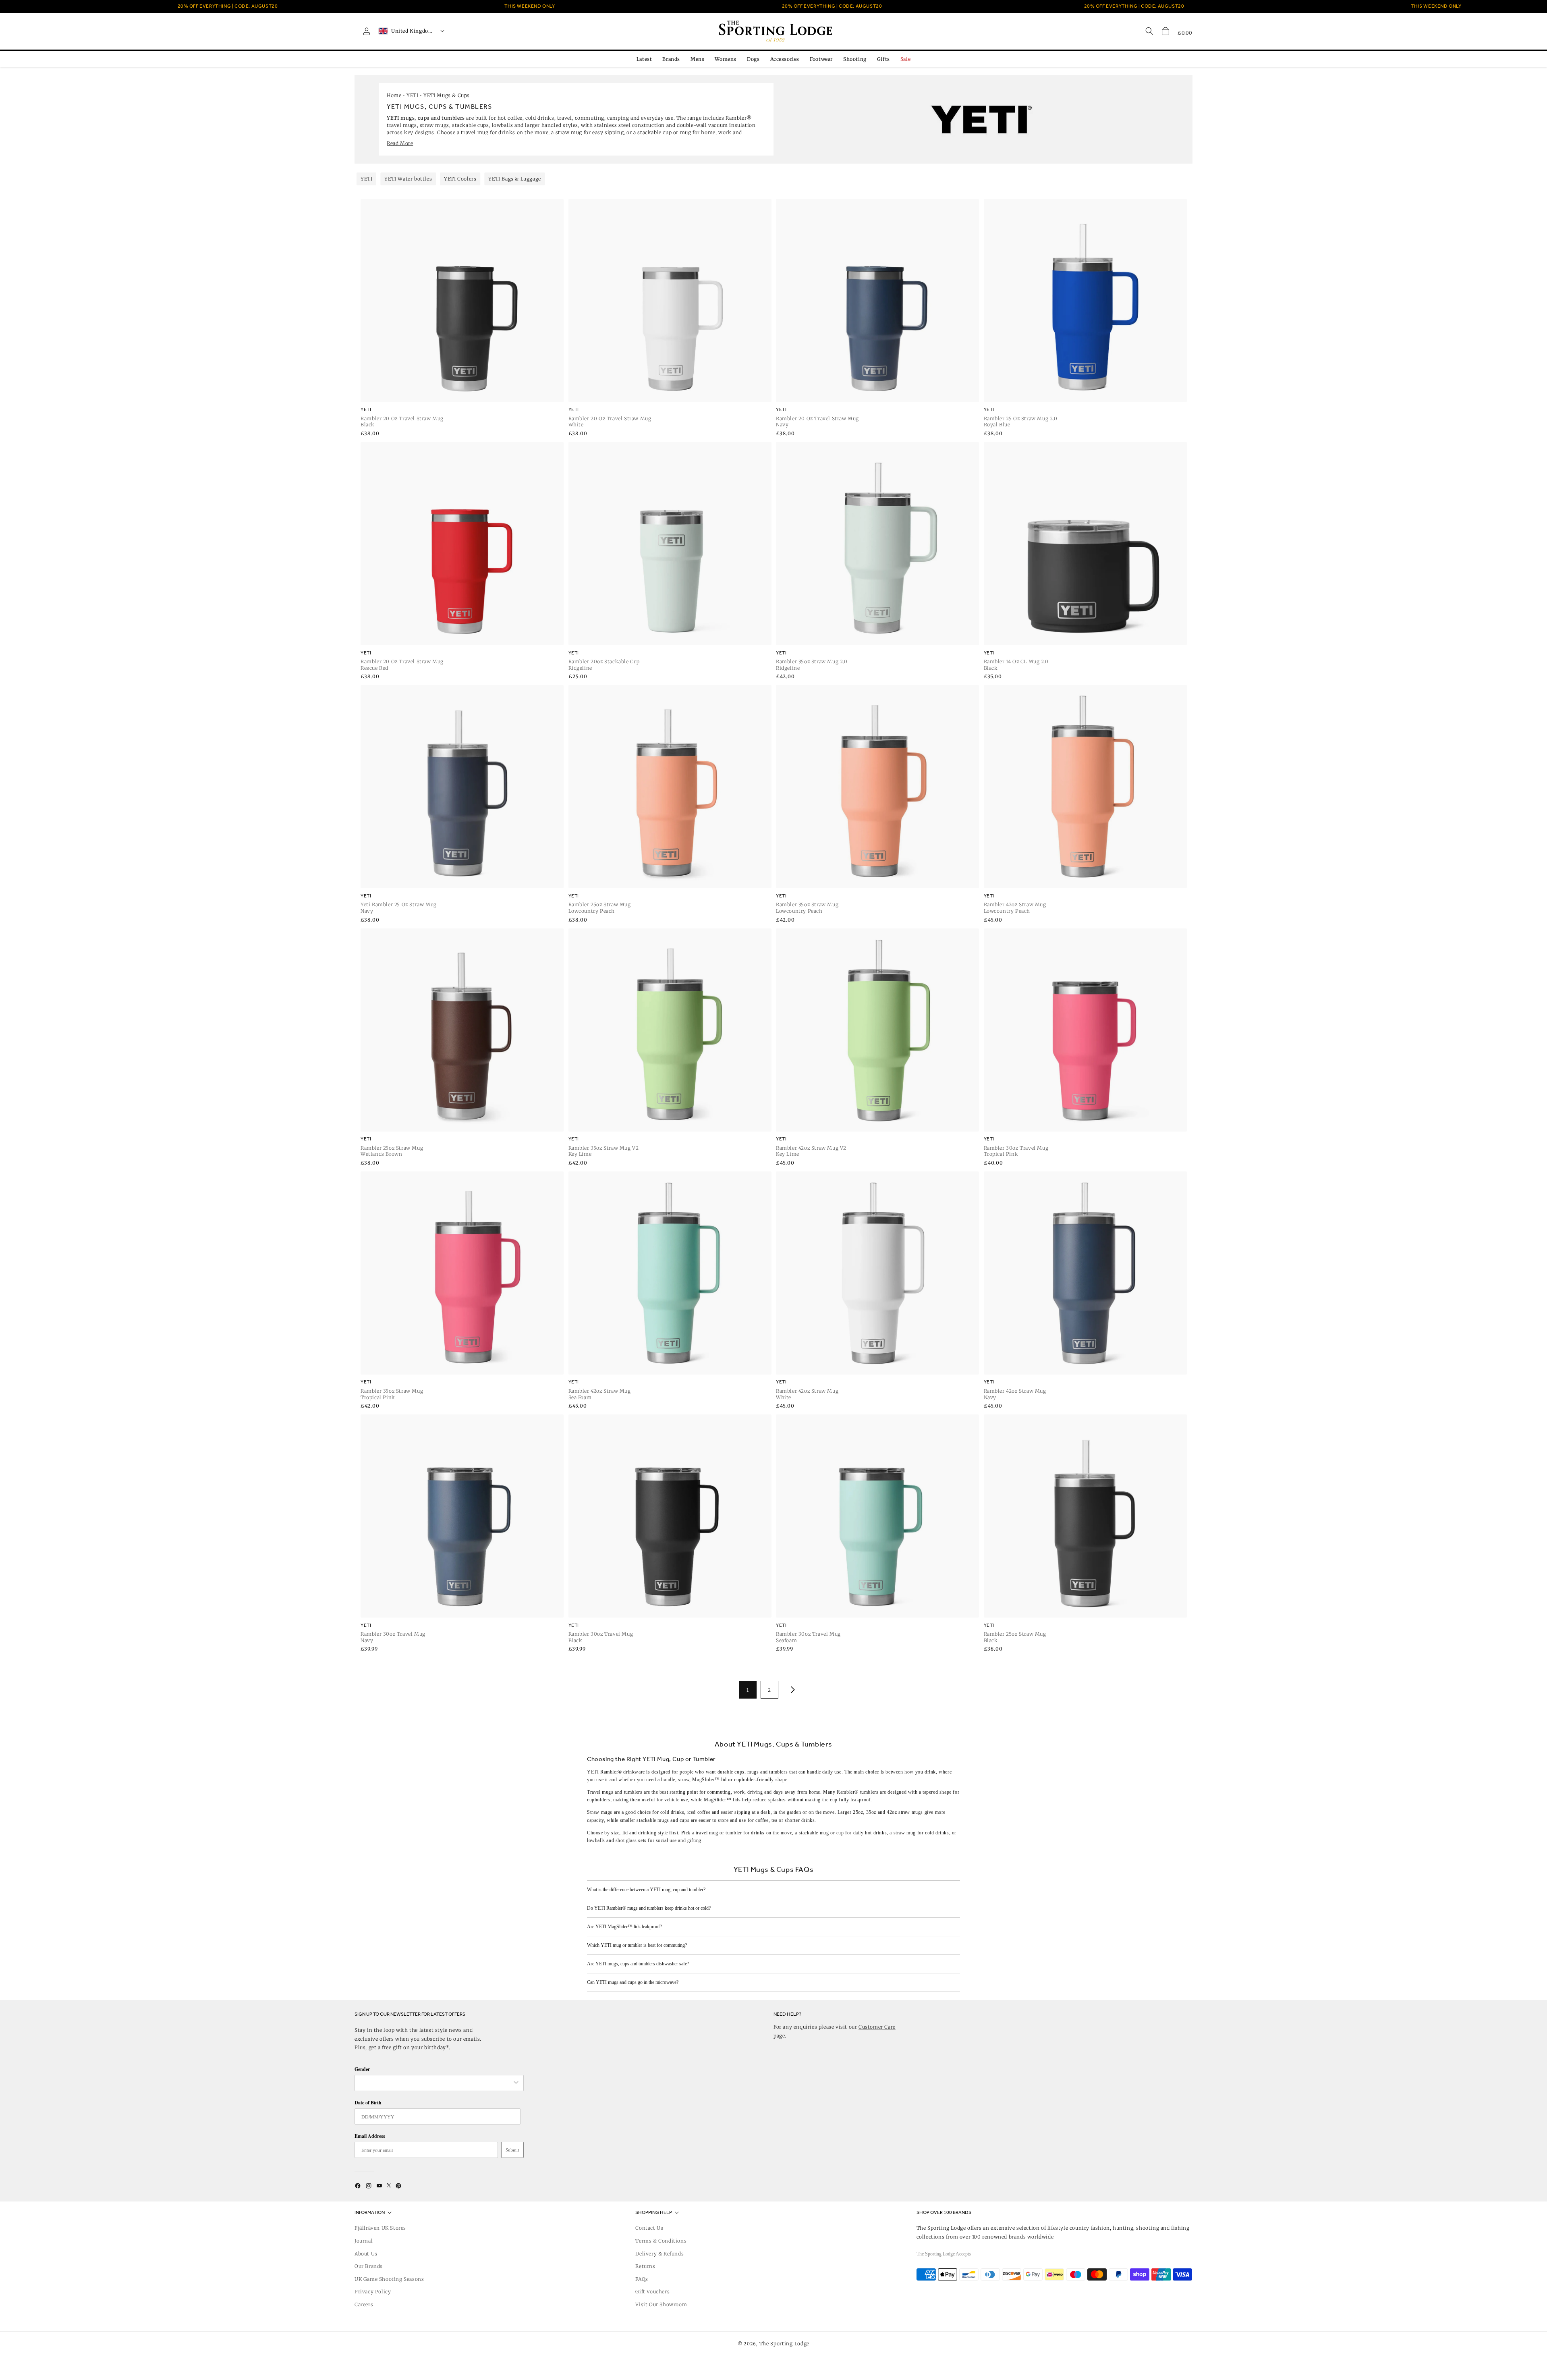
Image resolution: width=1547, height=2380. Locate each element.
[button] (1165, 31)
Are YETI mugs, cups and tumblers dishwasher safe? (638, 1964)
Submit (512, 2150)
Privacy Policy (373, 2292)
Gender (362, 2069)
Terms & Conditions (661, 2241)
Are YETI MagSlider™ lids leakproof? (624, 1927)
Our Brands (369, 2266)
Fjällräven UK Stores (380, 2228)
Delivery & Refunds (659, 2254)
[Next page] (791, 1690)
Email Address (370, 2136)
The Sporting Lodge (785, 2344)
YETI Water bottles (408, 179)
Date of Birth (368, 2103)
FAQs (642, 2279)
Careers (364, 2304)
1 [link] (748, 1690)
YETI (412, 95)
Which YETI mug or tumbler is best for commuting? (637, 1945)
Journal (364, 2241)
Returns (645, 2266)
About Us (366, 2254)
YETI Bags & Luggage (514, 179)
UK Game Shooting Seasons (389, 2279)
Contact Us (649, 2228)
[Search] (1149, 31)
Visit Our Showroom (661, 2304)
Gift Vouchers (652, 2292)
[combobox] (435, 2083)
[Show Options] (516, 2083)
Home (394, 95)
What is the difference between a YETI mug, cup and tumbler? (646, 1890)
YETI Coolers (460, 179)
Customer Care (877, 2027)
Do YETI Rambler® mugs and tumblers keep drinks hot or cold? (649, 1908)
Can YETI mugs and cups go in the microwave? (633, 1982)
